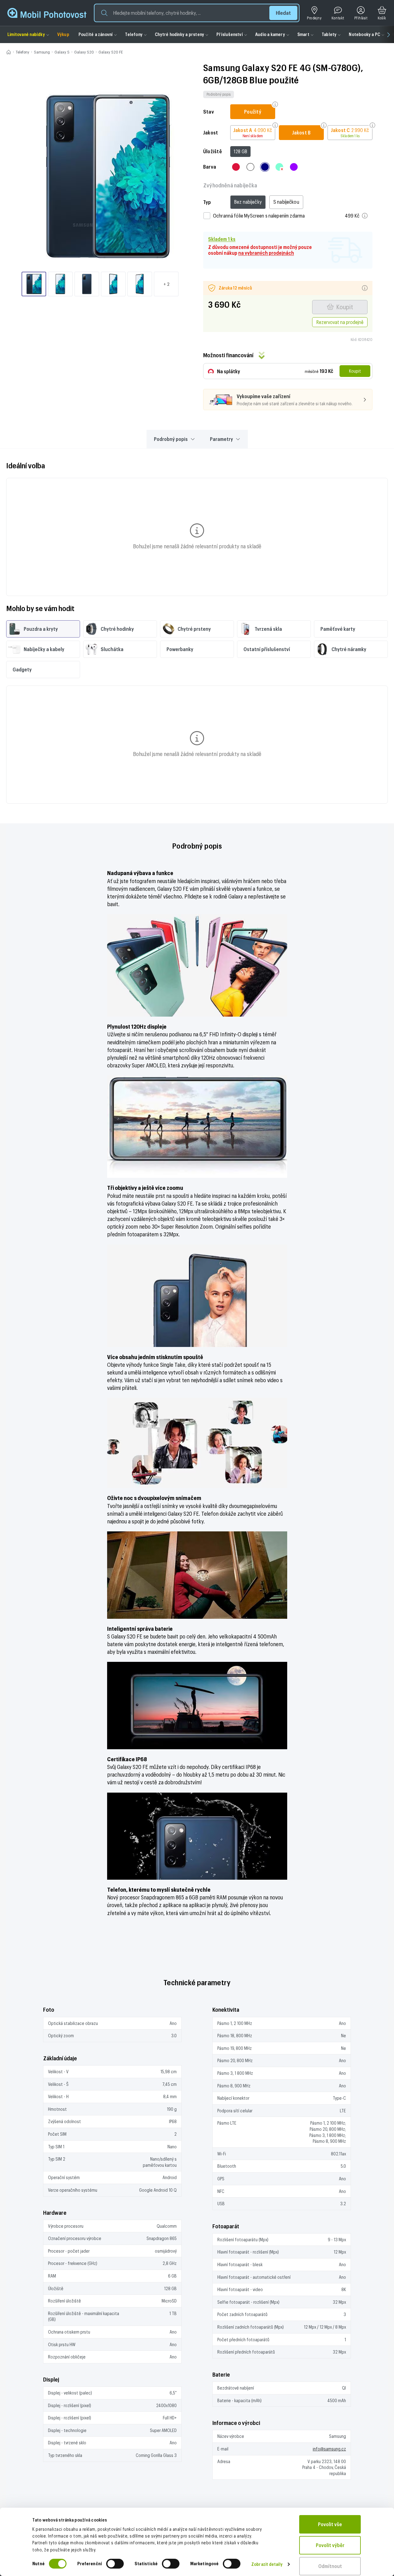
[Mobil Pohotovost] (47, 13)
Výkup (63, 34)
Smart (303, 34)
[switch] (115, 2564)
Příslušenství (230, 34)
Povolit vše (330, 2524)
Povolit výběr (330, 2545)
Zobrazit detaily (267, 2564)
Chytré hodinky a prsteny (179, 34)
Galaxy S (62, 52)
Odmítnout (330, 2566)
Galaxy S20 (84, 52)
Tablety (329, 34)
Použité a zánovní (96, 34)
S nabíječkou (286, 202)
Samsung (42, 52)
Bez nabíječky (248, 202)
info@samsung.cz (329, 2449)
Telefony (134, 34)
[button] (197, 13)
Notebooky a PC (364, 34)
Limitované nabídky (26, 34)
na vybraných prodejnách (266, 253)
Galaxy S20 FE (111, 52)
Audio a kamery (270, 34)
